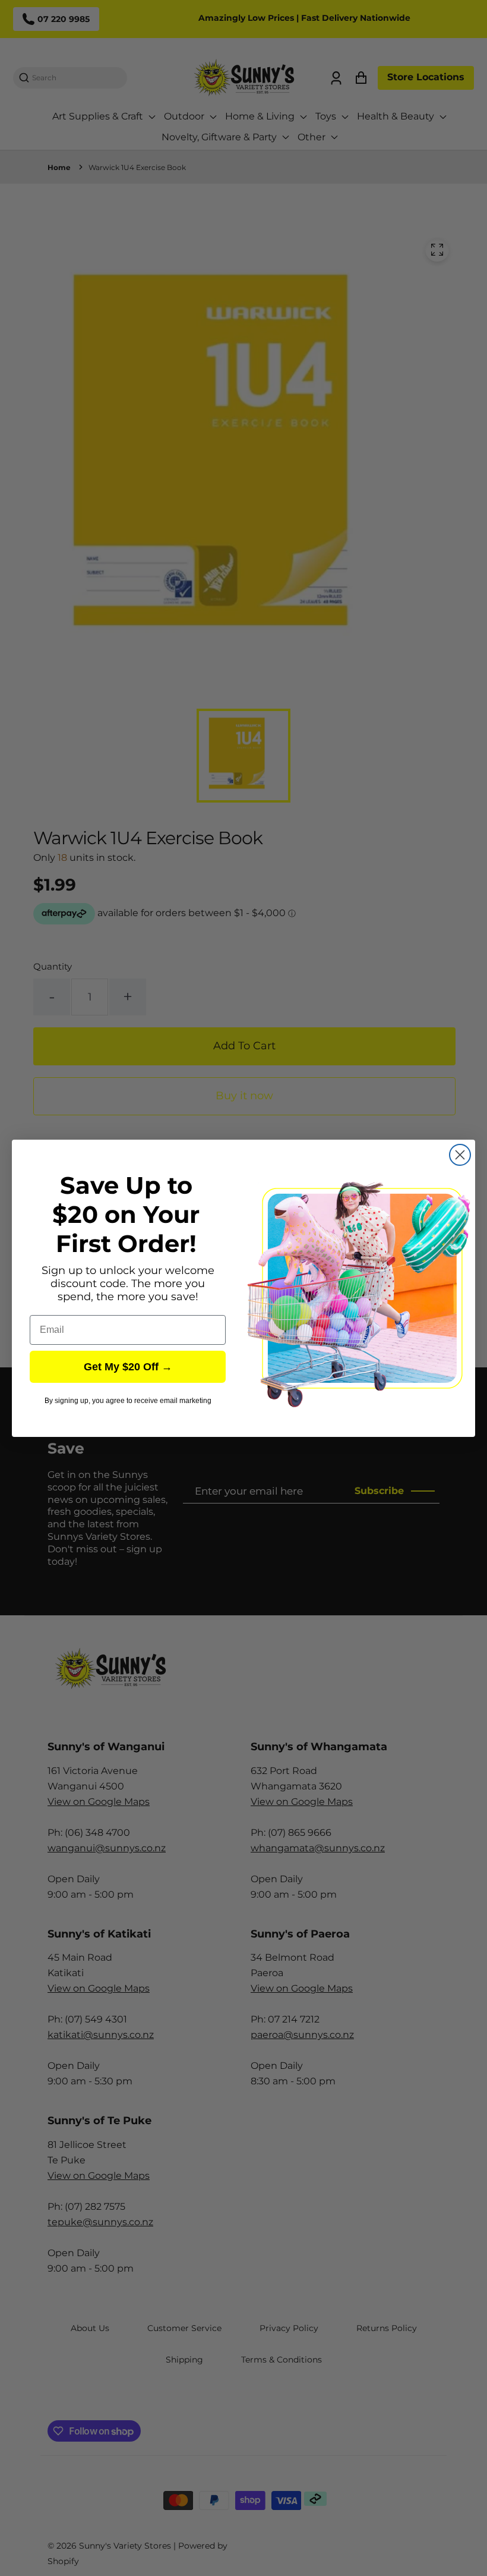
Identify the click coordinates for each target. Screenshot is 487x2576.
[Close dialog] (460, 1155)
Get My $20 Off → (128, 1367)
